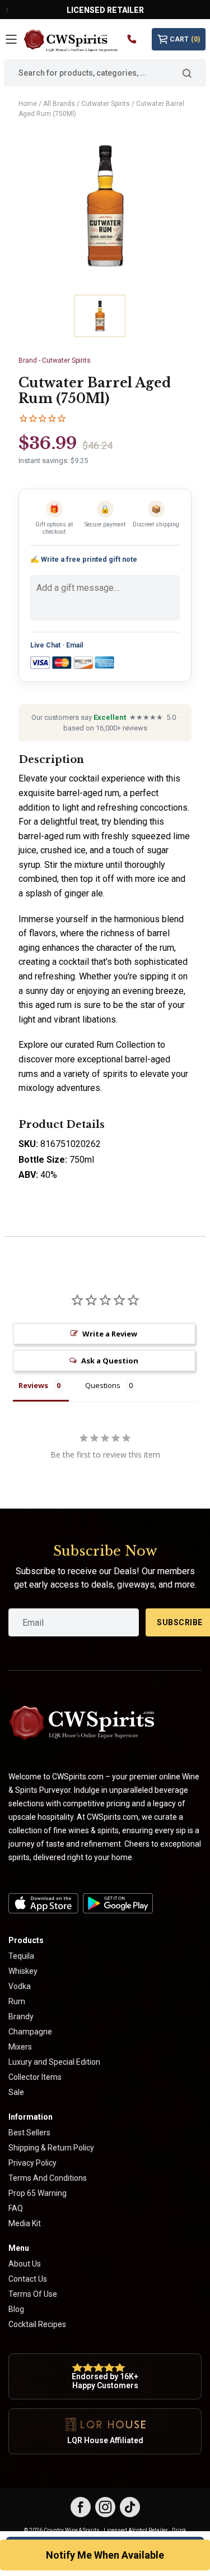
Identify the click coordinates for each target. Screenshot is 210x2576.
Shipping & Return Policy (51, 2148)
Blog (16, 2309)
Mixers (20, 2047)
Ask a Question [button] (110, 1361)
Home (28, 104)
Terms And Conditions (48, 2178)
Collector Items (35, 2077)
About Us (25, 2264)
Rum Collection (126, 1045)
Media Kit (25, 2223)
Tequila (21, 1956)
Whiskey (23, 1971)
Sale (16, 2092)
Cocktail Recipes (37, 2324)
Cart (185, 39)
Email (74, 645)
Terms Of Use (33, 2294)
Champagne (30, 2032)
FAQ (16, 2208)
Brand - (55, 360)
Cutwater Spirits (106, 104)
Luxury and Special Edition (54, 2062)
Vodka (20, 1986)
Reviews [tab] (33, 1385)
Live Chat (45, 645)
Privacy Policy (32, 2163)
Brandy (21, 2017)
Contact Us (28, 2279)
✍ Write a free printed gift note (84, 559)
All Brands (59, 104)
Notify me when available (105, 2555)
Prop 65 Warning (38, 2193)
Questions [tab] (103, 1385)
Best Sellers (29, 2133)
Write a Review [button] (110, 1334)
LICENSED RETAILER (105, 10)
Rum (17, 2001)
